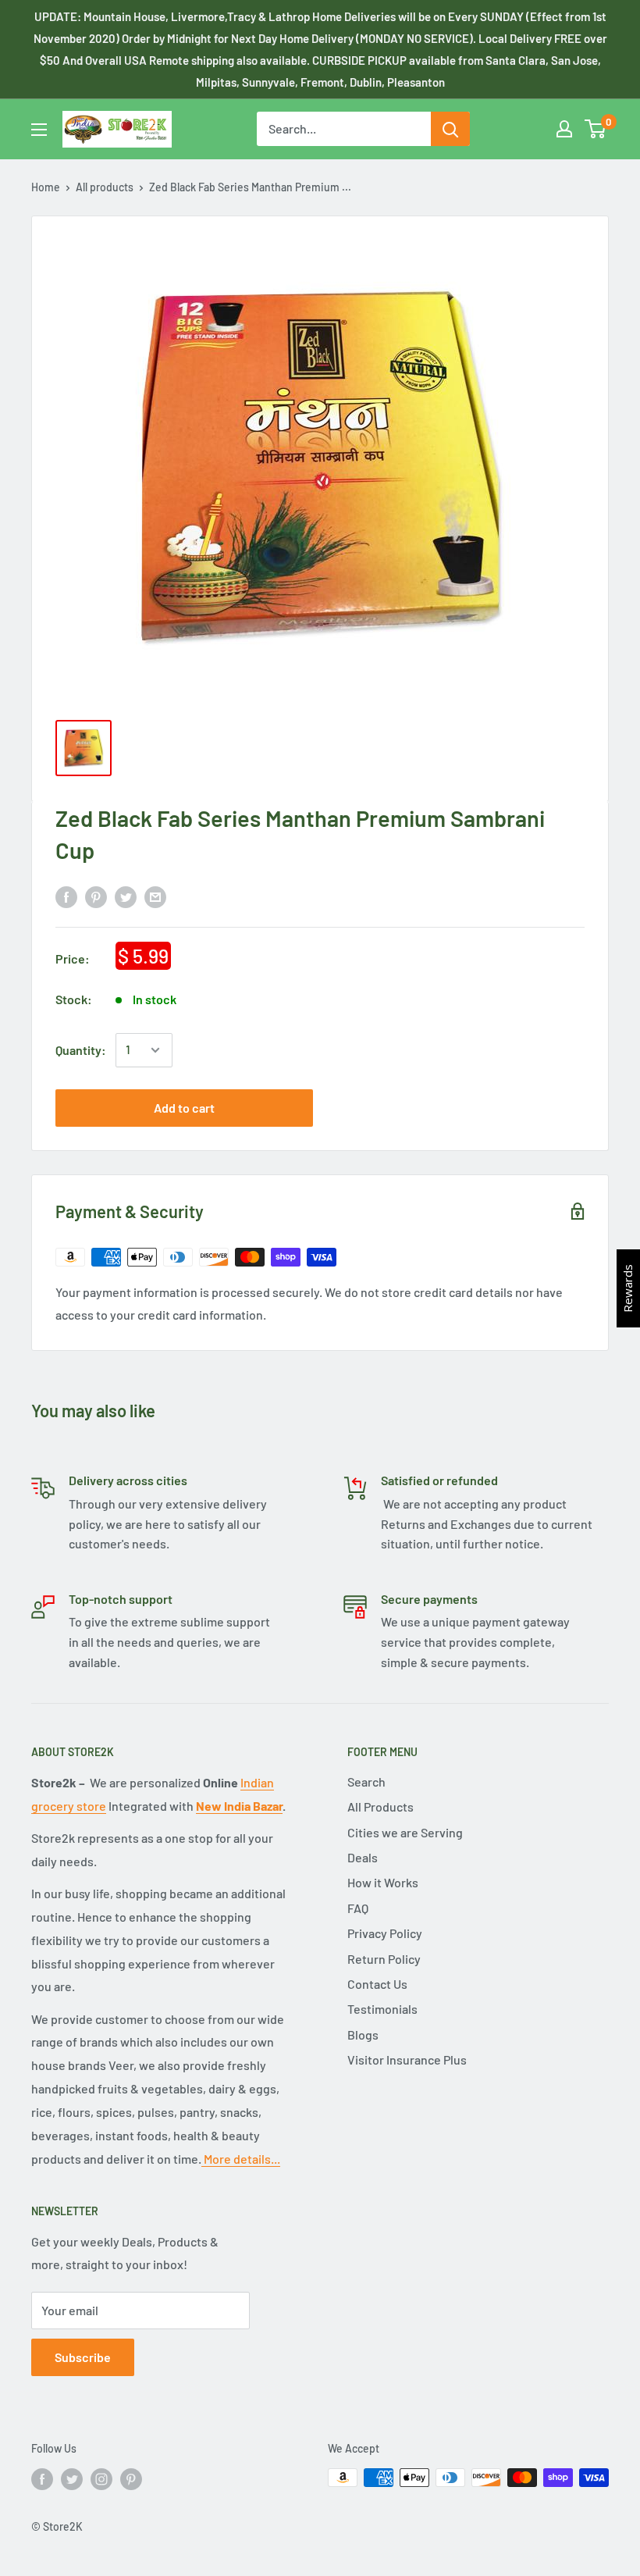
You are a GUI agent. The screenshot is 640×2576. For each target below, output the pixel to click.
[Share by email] (155, 896)
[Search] (450, 129)
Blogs (363, 2034)
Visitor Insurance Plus (407, 2059)
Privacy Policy (385, 1933)
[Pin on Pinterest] (96, 896)
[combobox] (344, 129)
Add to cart (184, 1108)
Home (46, 187)
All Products (380, 1806)
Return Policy (384, 1959)
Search (366, 1781)
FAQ (358, 1908)
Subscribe (83, 2357)
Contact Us (377, 1984)
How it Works (383, 1882)
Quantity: (81, 1050)
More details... (241, 2159)
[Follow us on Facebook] (42, 2479)
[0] (596, 129)
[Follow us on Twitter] (72, 2479)
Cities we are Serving (405, 1832)
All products (105, 187)
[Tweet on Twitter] (126, 896)
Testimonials (382, 2009)
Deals (363, 1857)
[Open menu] (39, 130)
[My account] (564, 129)
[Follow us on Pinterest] (131, 2479)
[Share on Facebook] (66, 896)
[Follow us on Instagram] (101, 2479)
